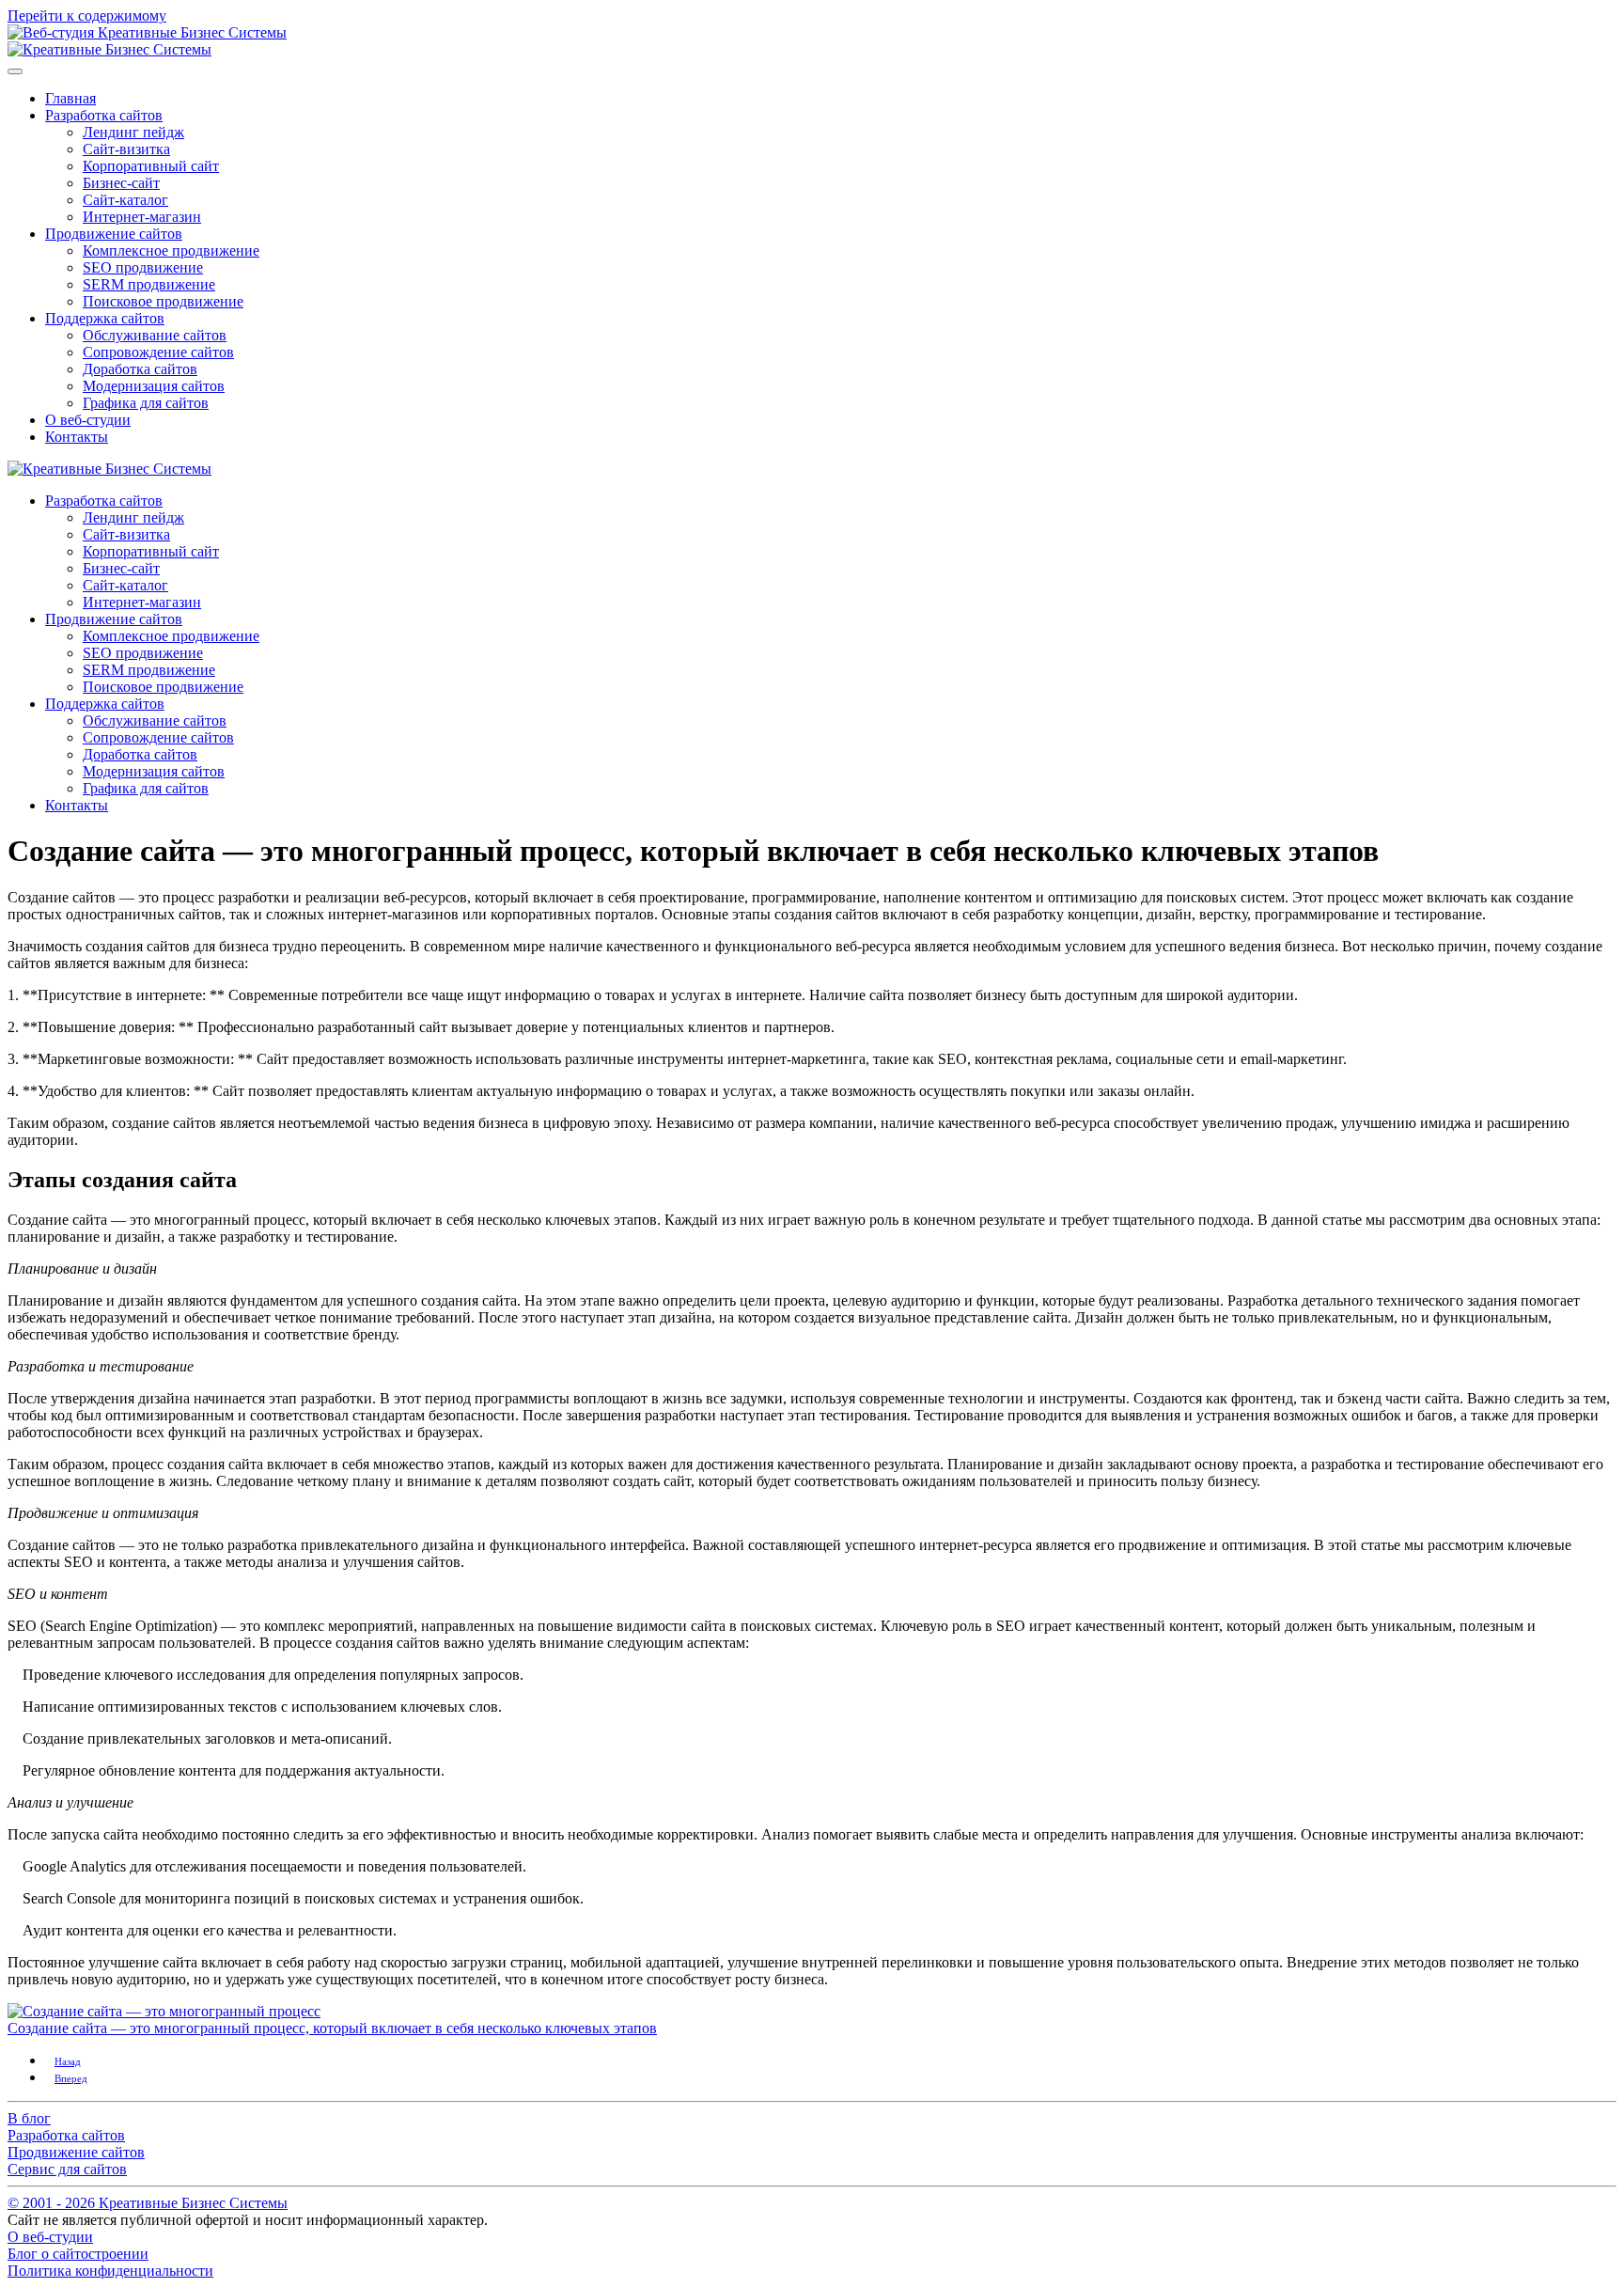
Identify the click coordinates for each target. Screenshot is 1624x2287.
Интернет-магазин (142, 217)
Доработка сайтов (140, 369)
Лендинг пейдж (133, 132)
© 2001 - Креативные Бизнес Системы (148, 2203)
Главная (70, 98)
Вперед (71, 2078)
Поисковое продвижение (163, 301)
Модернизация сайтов (154, 386)
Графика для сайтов (146, 403)
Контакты (77, 437)
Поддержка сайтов (105, 318)
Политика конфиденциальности (110, 2271)
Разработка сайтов (104, 115)
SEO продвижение (143, 267)
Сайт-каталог (125, 200)
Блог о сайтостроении (78, 2254)
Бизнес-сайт (121, 183)
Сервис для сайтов (67, 2169)
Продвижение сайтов (114, 234)
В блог (29, 2118)
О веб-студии (88, 420)
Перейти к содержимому (87, 16)
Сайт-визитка (126, 149)
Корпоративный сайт (151, 166)
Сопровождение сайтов (158, 352)
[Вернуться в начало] (109, 49)
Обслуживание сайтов (155, 335)
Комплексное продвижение (171, 251)
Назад (68, 2061)
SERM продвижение (149, 284)
